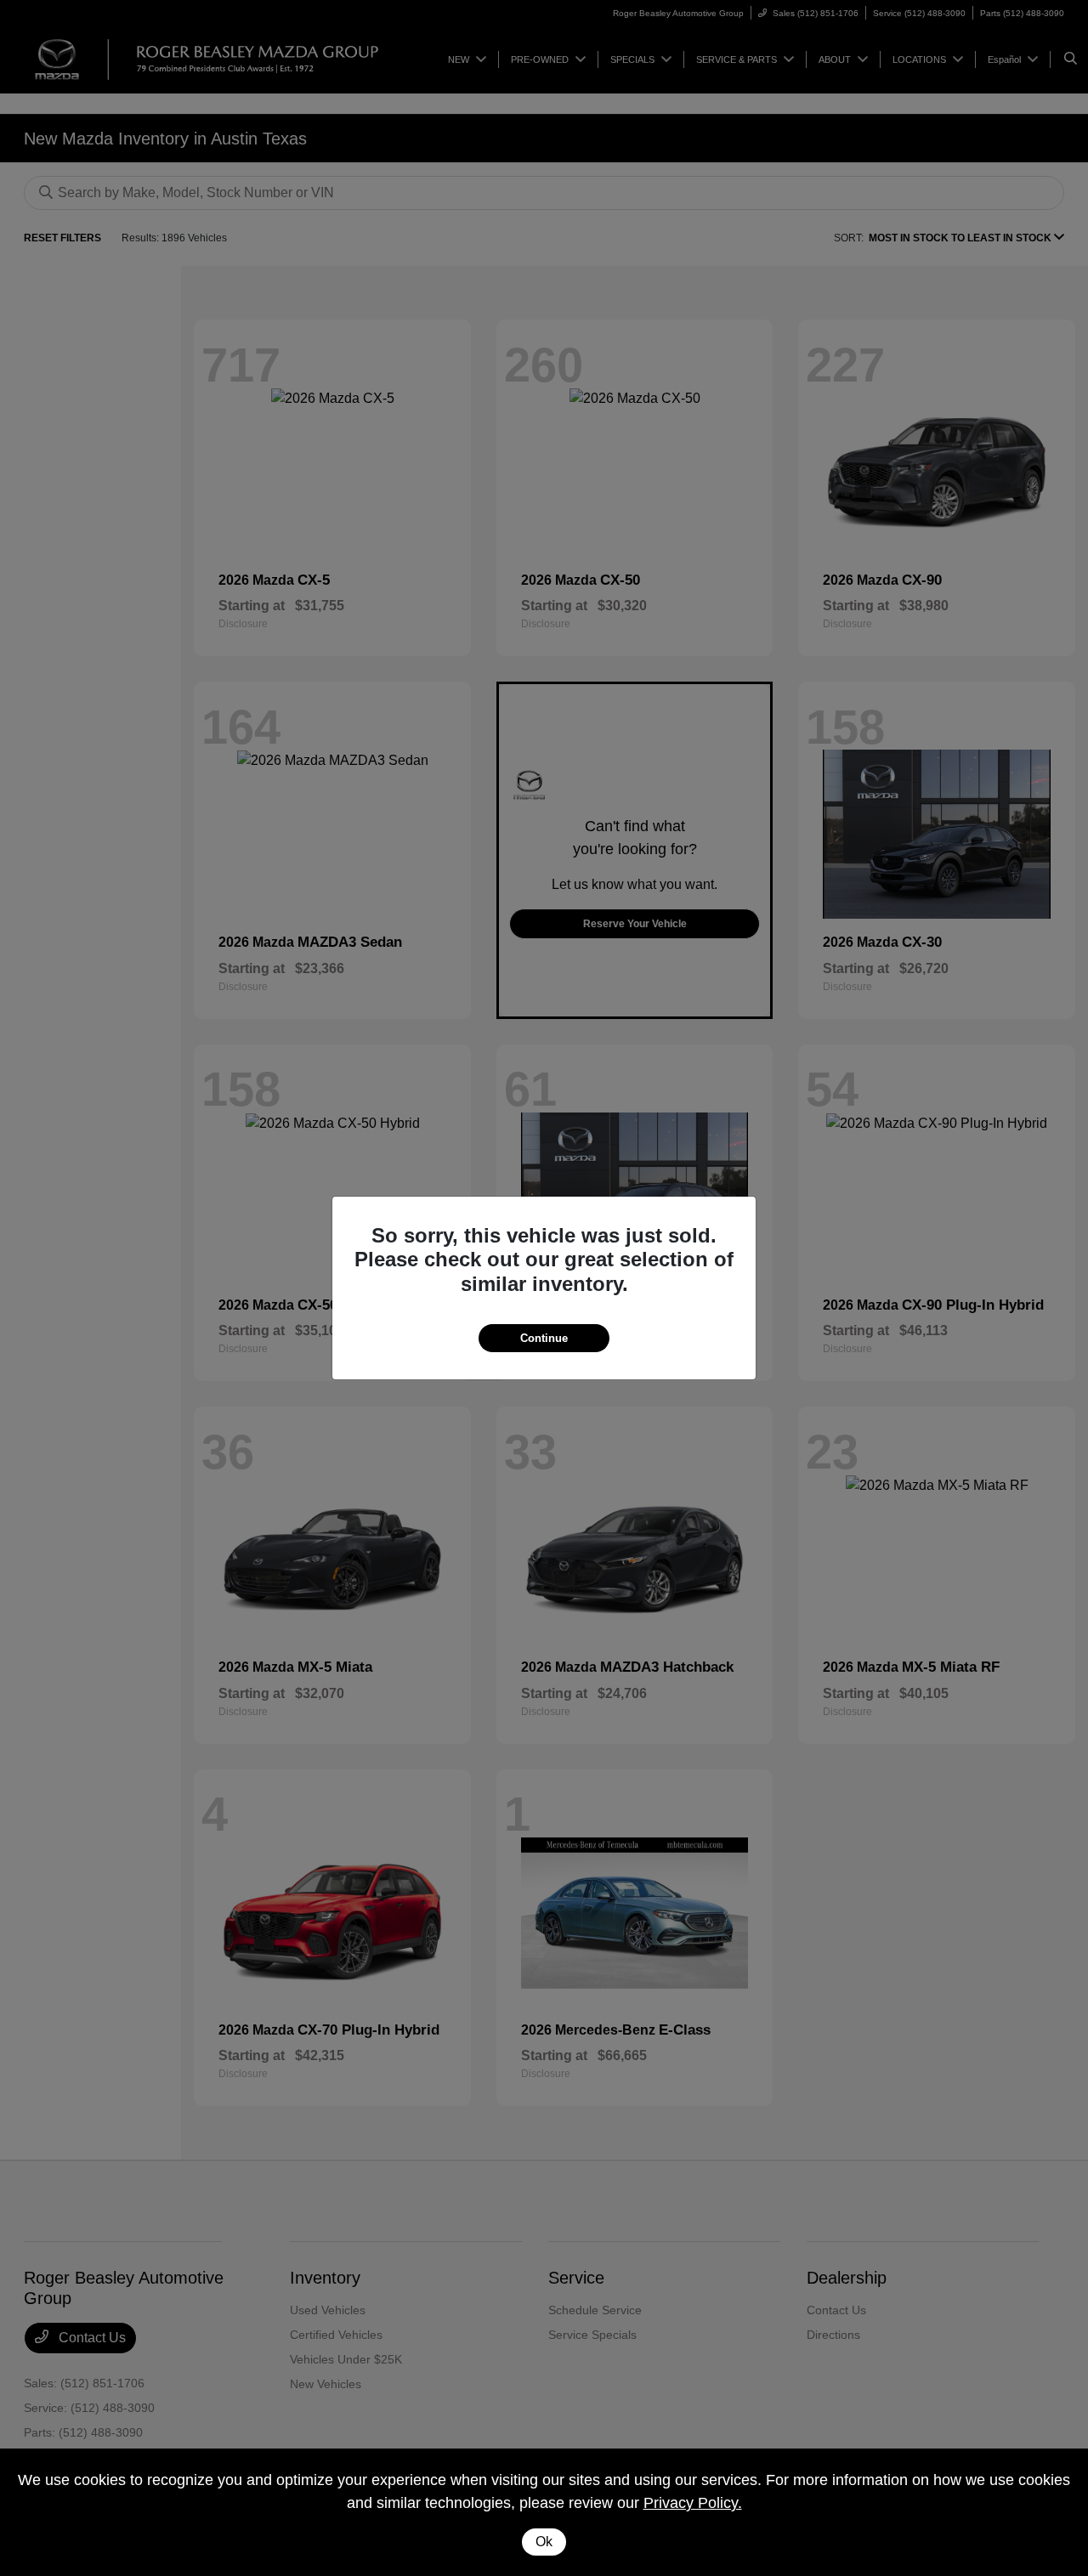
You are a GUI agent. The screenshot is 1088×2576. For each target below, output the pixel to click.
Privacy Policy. (693, 2503)
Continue (544, 1338)
